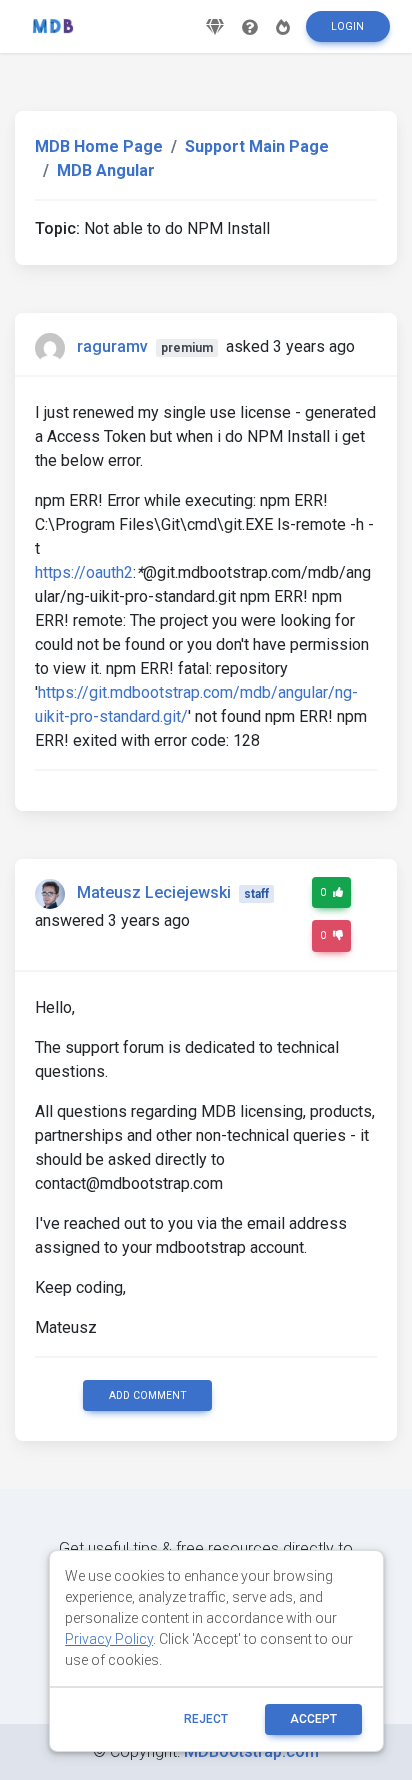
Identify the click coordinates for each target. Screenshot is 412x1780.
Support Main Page (257, 146)
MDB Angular (106, 170)
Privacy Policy (109, 1639)
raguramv (112, 346)
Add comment (148, 1395)
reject (206, 1719)
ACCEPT (313, 1719)
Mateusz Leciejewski (154, 892)
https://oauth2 (84, 572)
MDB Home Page (99, 146)
